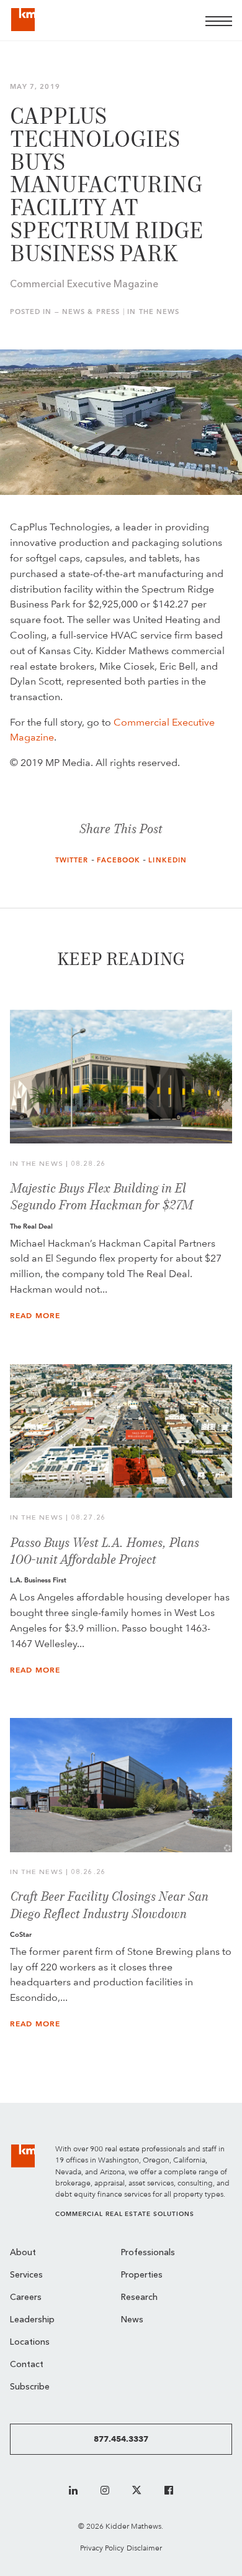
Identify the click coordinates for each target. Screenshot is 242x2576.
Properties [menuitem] (142, 2275)
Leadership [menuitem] (32, 2320)
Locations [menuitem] (30, 2343)
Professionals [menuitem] (148, 2253)
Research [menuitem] (139, 2298)
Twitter (72, 860)
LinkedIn (168, 860)
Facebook (119, 860)
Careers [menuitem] (26, 2298)
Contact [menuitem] (27, 2365)
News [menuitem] (132, 2320)
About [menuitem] (23, 2253)
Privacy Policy (102, 2548)
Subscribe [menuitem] (30, 2387)
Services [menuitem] (26, 2275)
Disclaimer (144, 2548)
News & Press (91, 312)
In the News (153, 312)
